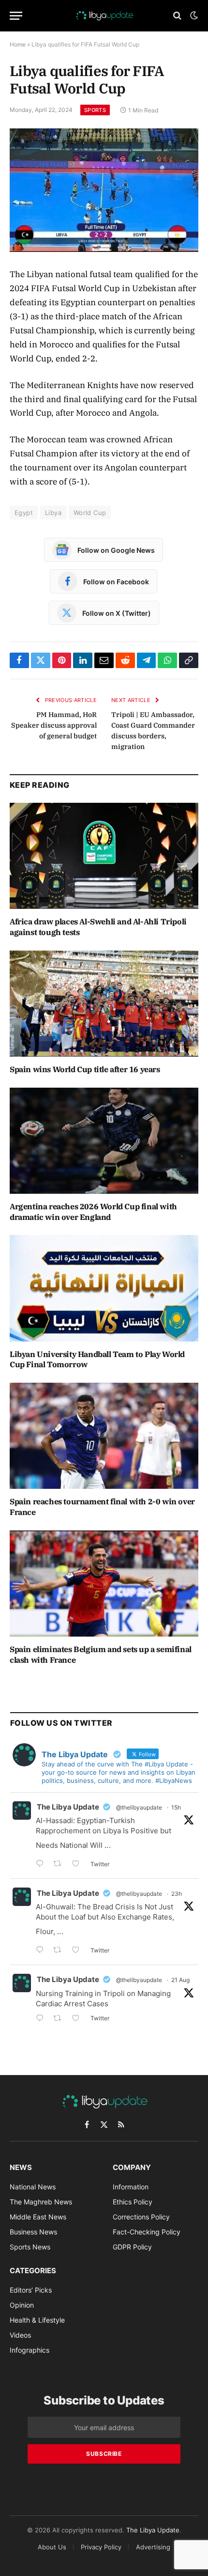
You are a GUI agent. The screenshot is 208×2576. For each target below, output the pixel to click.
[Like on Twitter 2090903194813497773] (79, 1865)
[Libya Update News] (104, 16)
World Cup (90, 513)
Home (18, 44)
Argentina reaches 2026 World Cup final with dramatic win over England (93, 1212)
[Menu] (16, 16)
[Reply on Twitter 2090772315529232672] (42, 1951)
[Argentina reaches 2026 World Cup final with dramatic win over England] (104, 1141)
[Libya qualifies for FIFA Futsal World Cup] (104, 190)
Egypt (24, 513)
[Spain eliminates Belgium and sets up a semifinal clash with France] (104, 1584)
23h (177, 1894)
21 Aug (180, 1980)
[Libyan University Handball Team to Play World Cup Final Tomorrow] (104, 1288)
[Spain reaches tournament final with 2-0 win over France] (104, 1436)
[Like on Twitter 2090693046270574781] (79, 2019)
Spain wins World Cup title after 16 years (85, 1069)
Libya (53, 513)
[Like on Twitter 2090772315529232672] (79, 1951)
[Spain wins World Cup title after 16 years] (104, 1004)
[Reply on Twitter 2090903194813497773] (42, 1865)
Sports (95, 110)
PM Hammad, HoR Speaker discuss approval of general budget (54, 725)
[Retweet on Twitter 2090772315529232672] (60, 1951)
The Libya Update (68, 1807)
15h (176, 1807)
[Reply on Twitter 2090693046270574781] (42, 2019)
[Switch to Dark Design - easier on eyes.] (193, 16)
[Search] (177, 16)
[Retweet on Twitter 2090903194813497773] (60, 1865)
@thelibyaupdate (139, 1807)
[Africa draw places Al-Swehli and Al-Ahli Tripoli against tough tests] (104, 856)
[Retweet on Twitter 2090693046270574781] (60, 2019)
